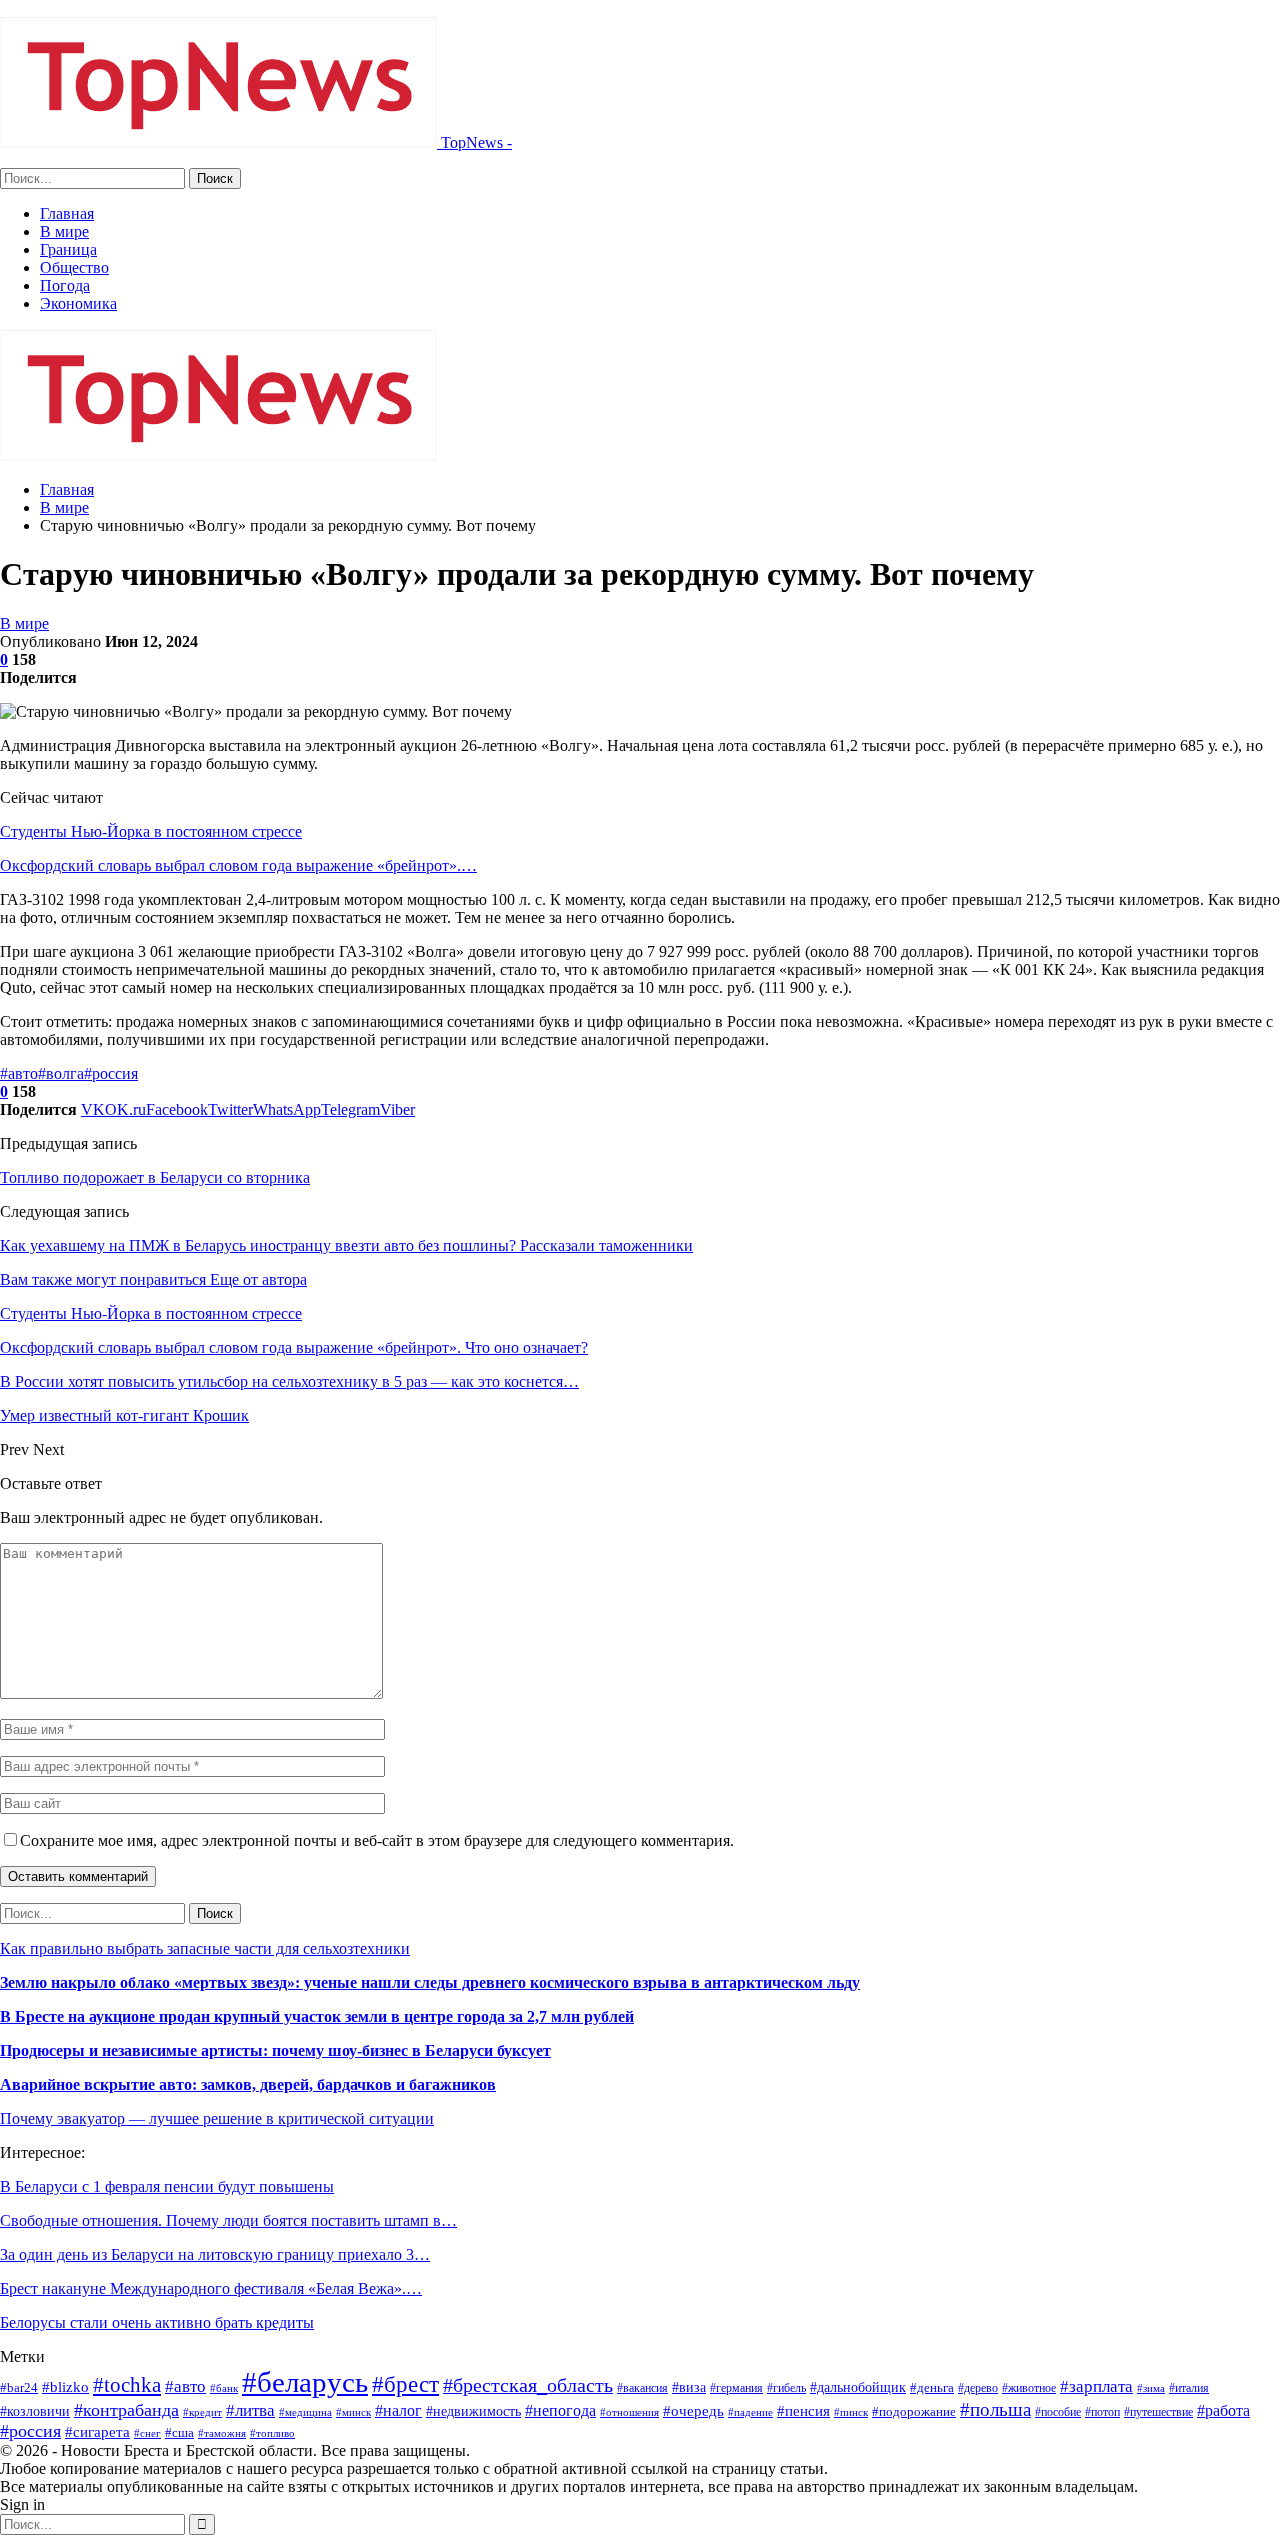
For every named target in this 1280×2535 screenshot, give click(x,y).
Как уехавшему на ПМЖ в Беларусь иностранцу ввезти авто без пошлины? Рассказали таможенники (346, 1245)
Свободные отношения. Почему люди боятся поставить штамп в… (228, 2220)
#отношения (629, 2412)
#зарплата (1096, 2386)
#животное (1029, 2388)
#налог (398, 2410)
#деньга (932, 2387)
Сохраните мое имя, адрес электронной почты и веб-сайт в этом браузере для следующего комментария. (377, 1840)
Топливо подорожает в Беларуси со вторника (155, 1177)
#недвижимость (473, 2411)
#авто (19, 1073)
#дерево (978, 2388)
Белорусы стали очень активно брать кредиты (157, 2322)
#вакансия (642, 2388)
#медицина (305, 2412)
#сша (179, 2432)
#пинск (851, 2412)
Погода (65, 285)
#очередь (693, 2411)
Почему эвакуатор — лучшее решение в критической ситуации (217, 2118)
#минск (353, 2412)
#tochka (127, 2384)
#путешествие (1158, 2412)
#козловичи (35, 2411)
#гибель (786, 2388)
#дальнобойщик (858, 2387)
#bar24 (19, 2387)
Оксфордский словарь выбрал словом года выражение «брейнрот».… (238, 865)
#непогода (560, 2410)
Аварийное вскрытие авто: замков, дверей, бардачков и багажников (248, 2084)
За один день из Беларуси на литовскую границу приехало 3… (215, 2254)
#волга (61, 1073)
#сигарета (97, 2432)
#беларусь (305, 2382)
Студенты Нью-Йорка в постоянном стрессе (151, 831)
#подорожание (914, 2411)
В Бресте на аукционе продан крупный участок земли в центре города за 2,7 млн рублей (317, 2016)
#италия (1189, 2388)
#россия (111, 1073)
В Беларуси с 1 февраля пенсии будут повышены (167, 2186)
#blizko (65, 2387)
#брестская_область (528, 2385)
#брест (405, 2384)
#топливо (272, 2433)
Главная (67, 213)
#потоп (1102, 2412)
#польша (995, 2409)
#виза (689, 2387)
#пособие (1058, 2412)
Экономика (78, 303)
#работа (1223, 2410)
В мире (64, 231)
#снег (147, 2433)
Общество (74, 267)
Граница (68, 249)
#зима (1151, 2388)
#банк (224, 2388)
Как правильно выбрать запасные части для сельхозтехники (205, 1948)
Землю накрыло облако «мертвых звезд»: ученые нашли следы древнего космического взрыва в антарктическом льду (430, 1982)
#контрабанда (126, 2410)
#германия (736, 2388)
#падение (750, 2412)
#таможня (222, 2433)
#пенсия (803, 2411)
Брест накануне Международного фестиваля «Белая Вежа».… (211, 2288)
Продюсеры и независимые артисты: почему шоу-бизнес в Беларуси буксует (275, 2050)
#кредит (202, 2412)
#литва (250, 2410)
